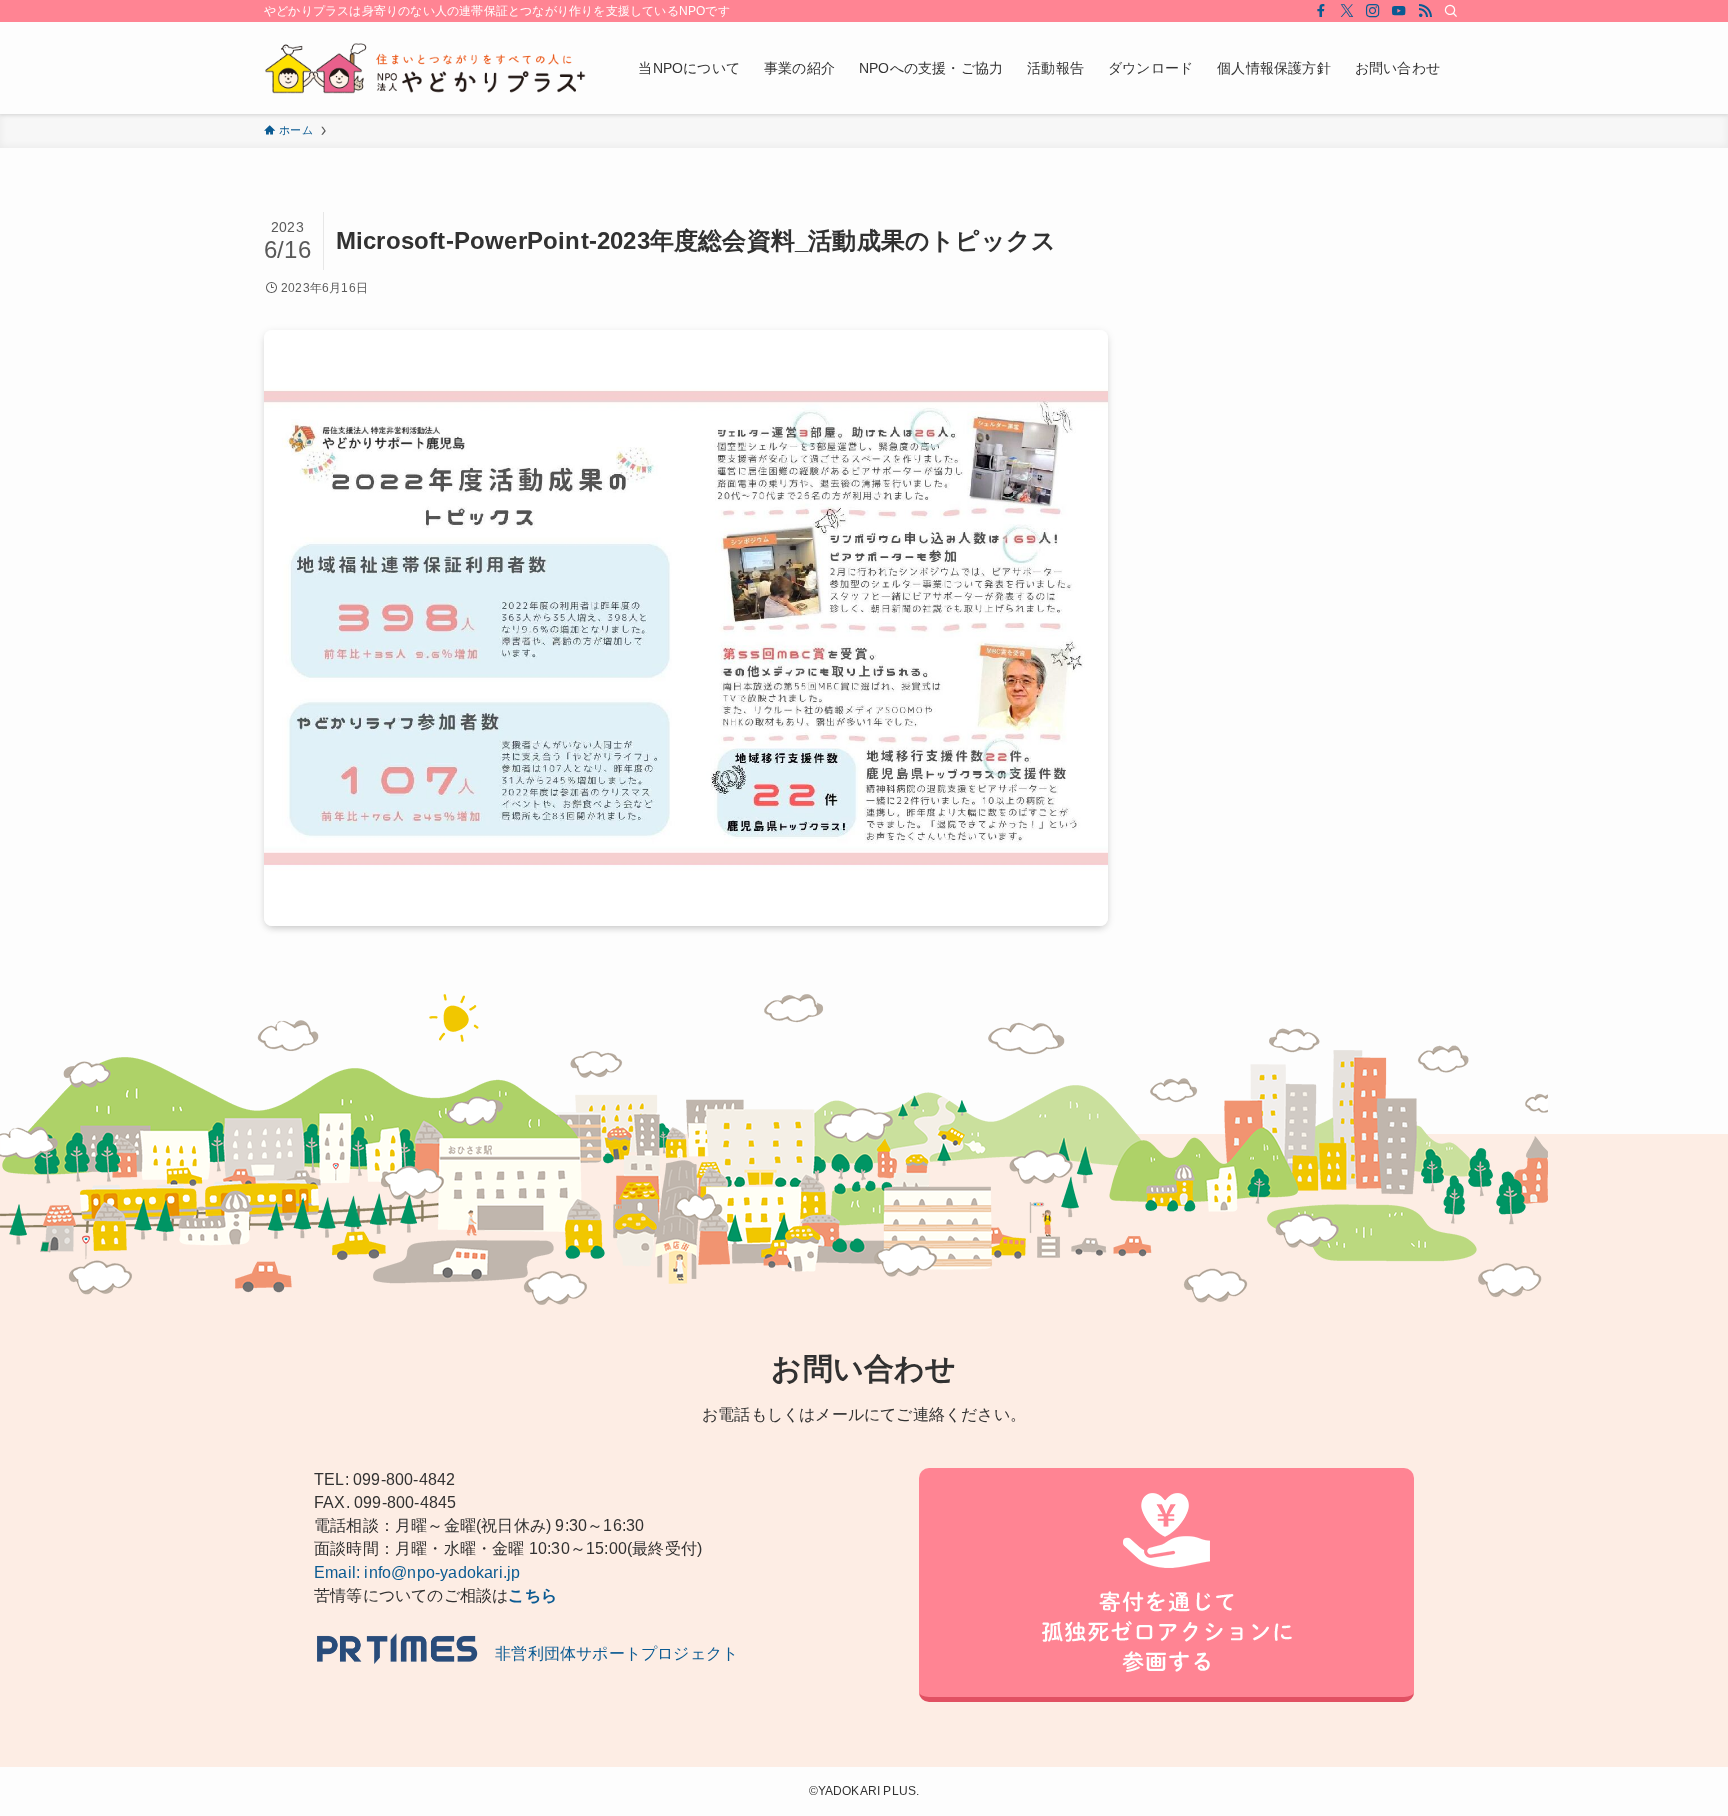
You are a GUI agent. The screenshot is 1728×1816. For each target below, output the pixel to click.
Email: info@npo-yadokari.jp (417, 1572)
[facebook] (1321, 11)
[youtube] (1399, 11)
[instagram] (1373, 11)
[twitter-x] (1347, 11)
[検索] (1451, 11)
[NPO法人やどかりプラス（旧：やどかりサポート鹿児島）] (425, 68)
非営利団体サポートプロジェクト (608, 1653)
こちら (532, 1595)
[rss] (1425, 11)
